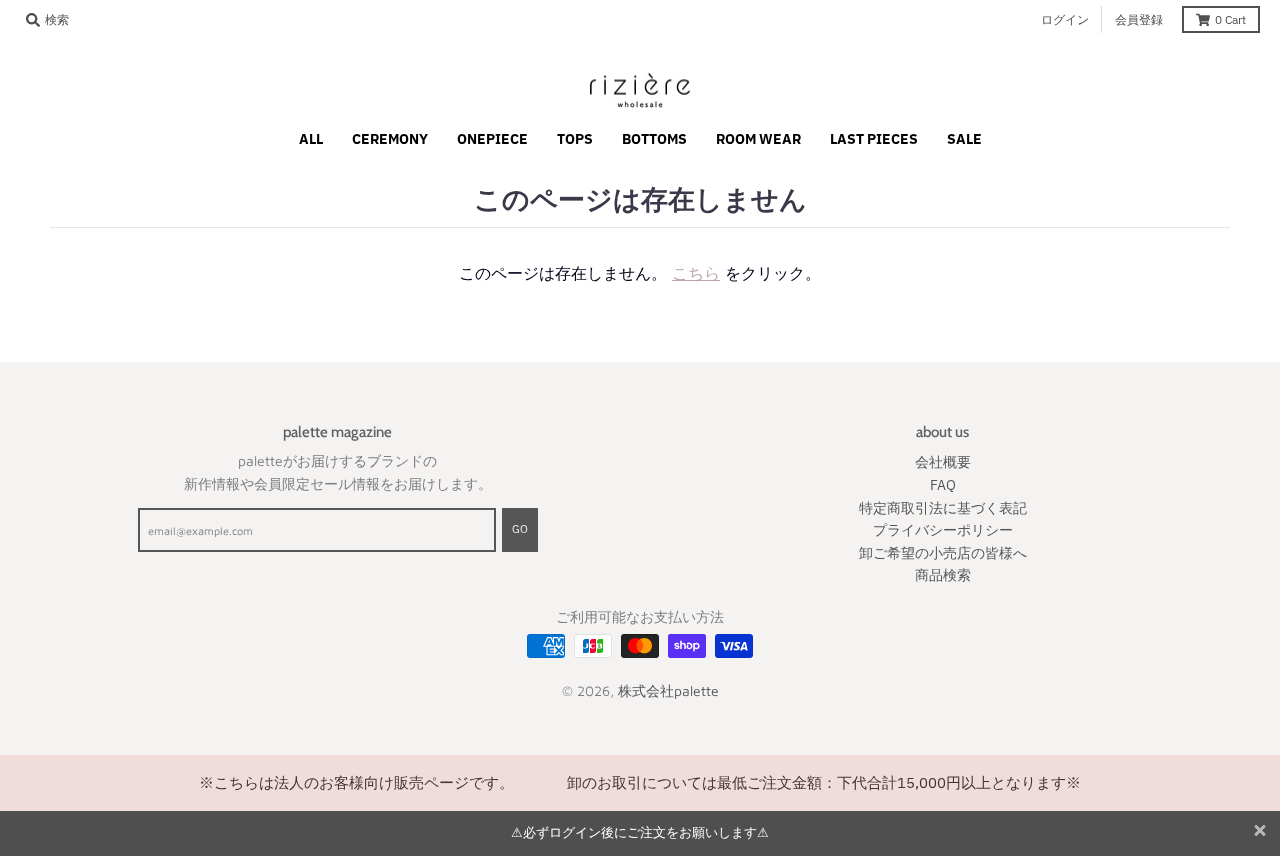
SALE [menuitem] (964, 139)
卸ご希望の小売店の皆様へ (943, 553)
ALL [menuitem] (311, 139)
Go (520, 529)
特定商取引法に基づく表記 (943, 508)
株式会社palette (668, 690)
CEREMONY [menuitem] (390, 139)
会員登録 (1139, 19)
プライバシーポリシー (943, 530)
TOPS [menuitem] (575, 139)
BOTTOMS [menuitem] (654, 139)
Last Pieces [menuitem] (874, 139)
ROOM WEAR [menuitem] (758, 139)
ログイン (1065, 19)
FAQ (943, 485)
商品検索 (943, 575)
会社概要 (943, 462)
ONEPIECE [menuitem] (492, 139)
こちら (696, 273)
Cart (1230, 19)
